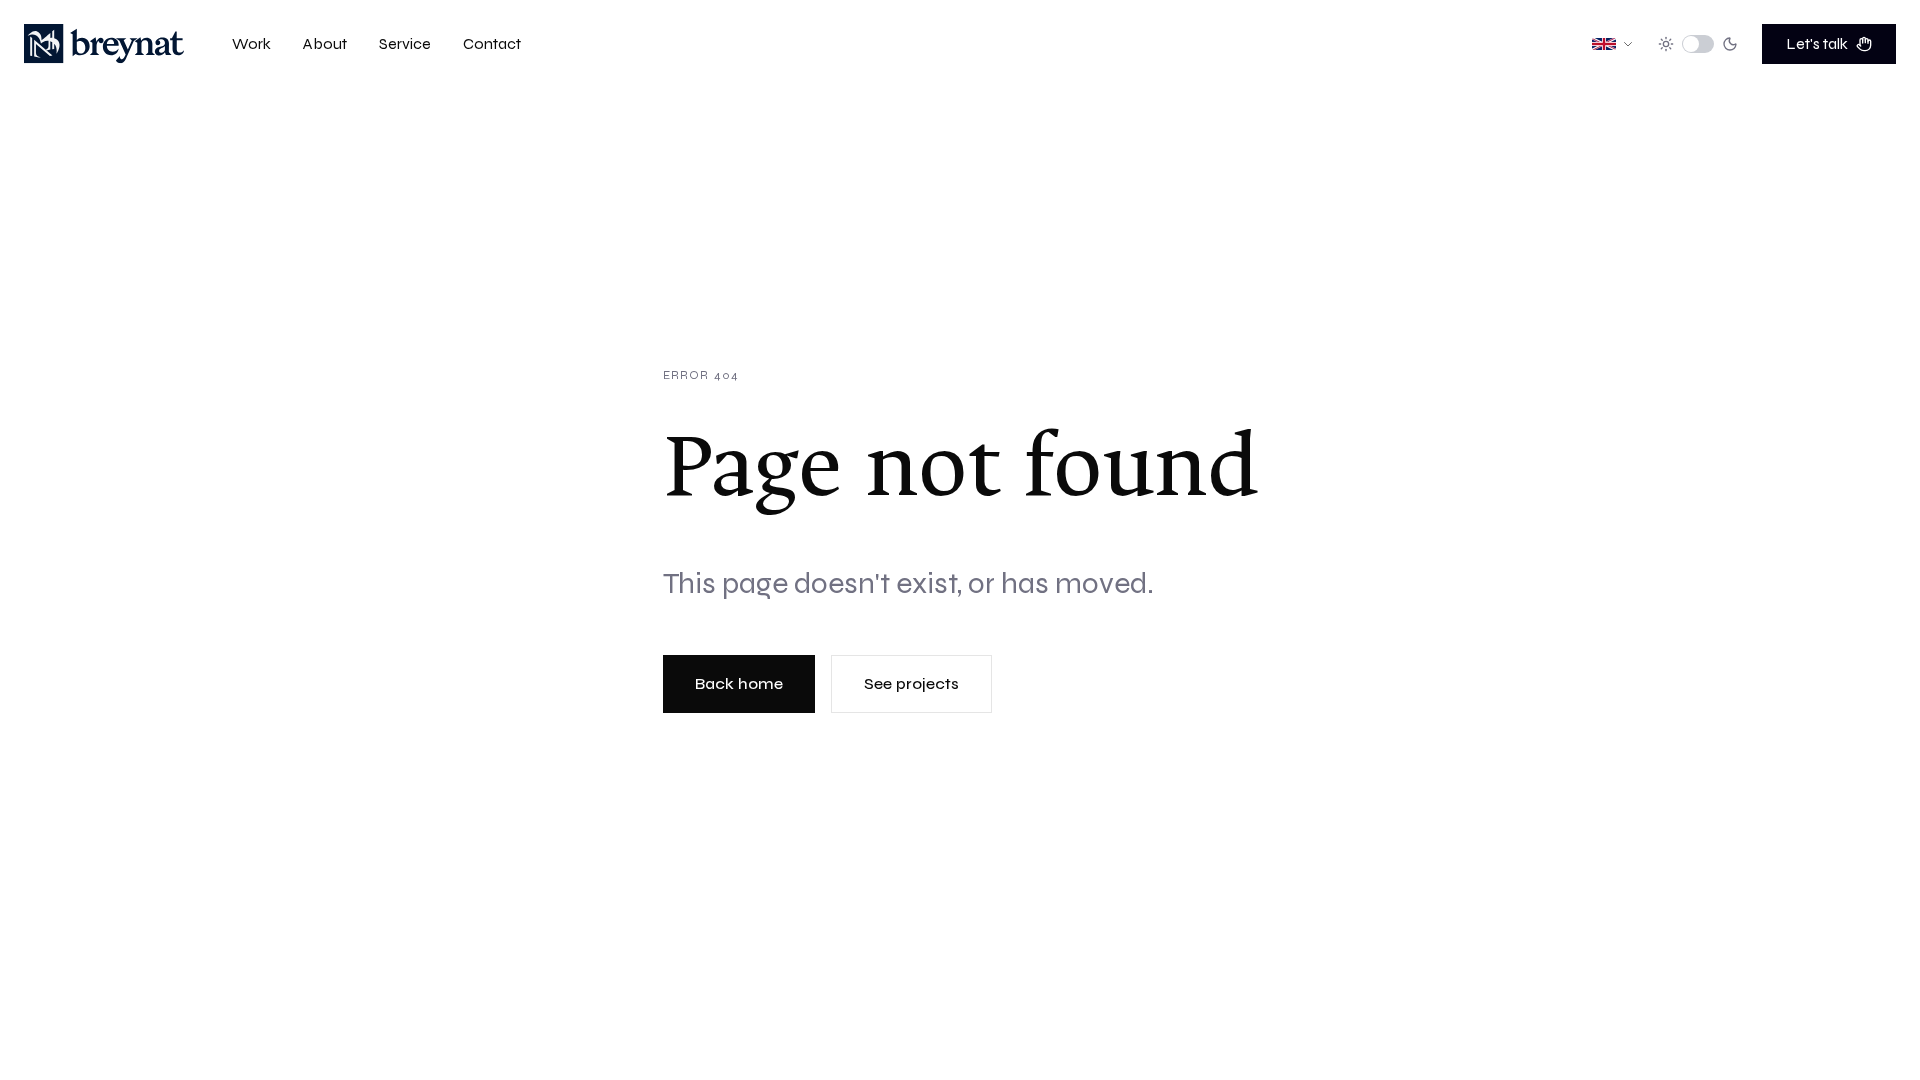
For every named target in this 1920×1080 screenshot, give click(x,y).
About (325, 43)
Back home (739, 683)
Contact (492, 43)
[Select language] (1613, 44)
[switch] (1698, 44)
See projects (911, 683)
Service (405, 43)
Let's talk (1817, 43)
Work (251, 43)
